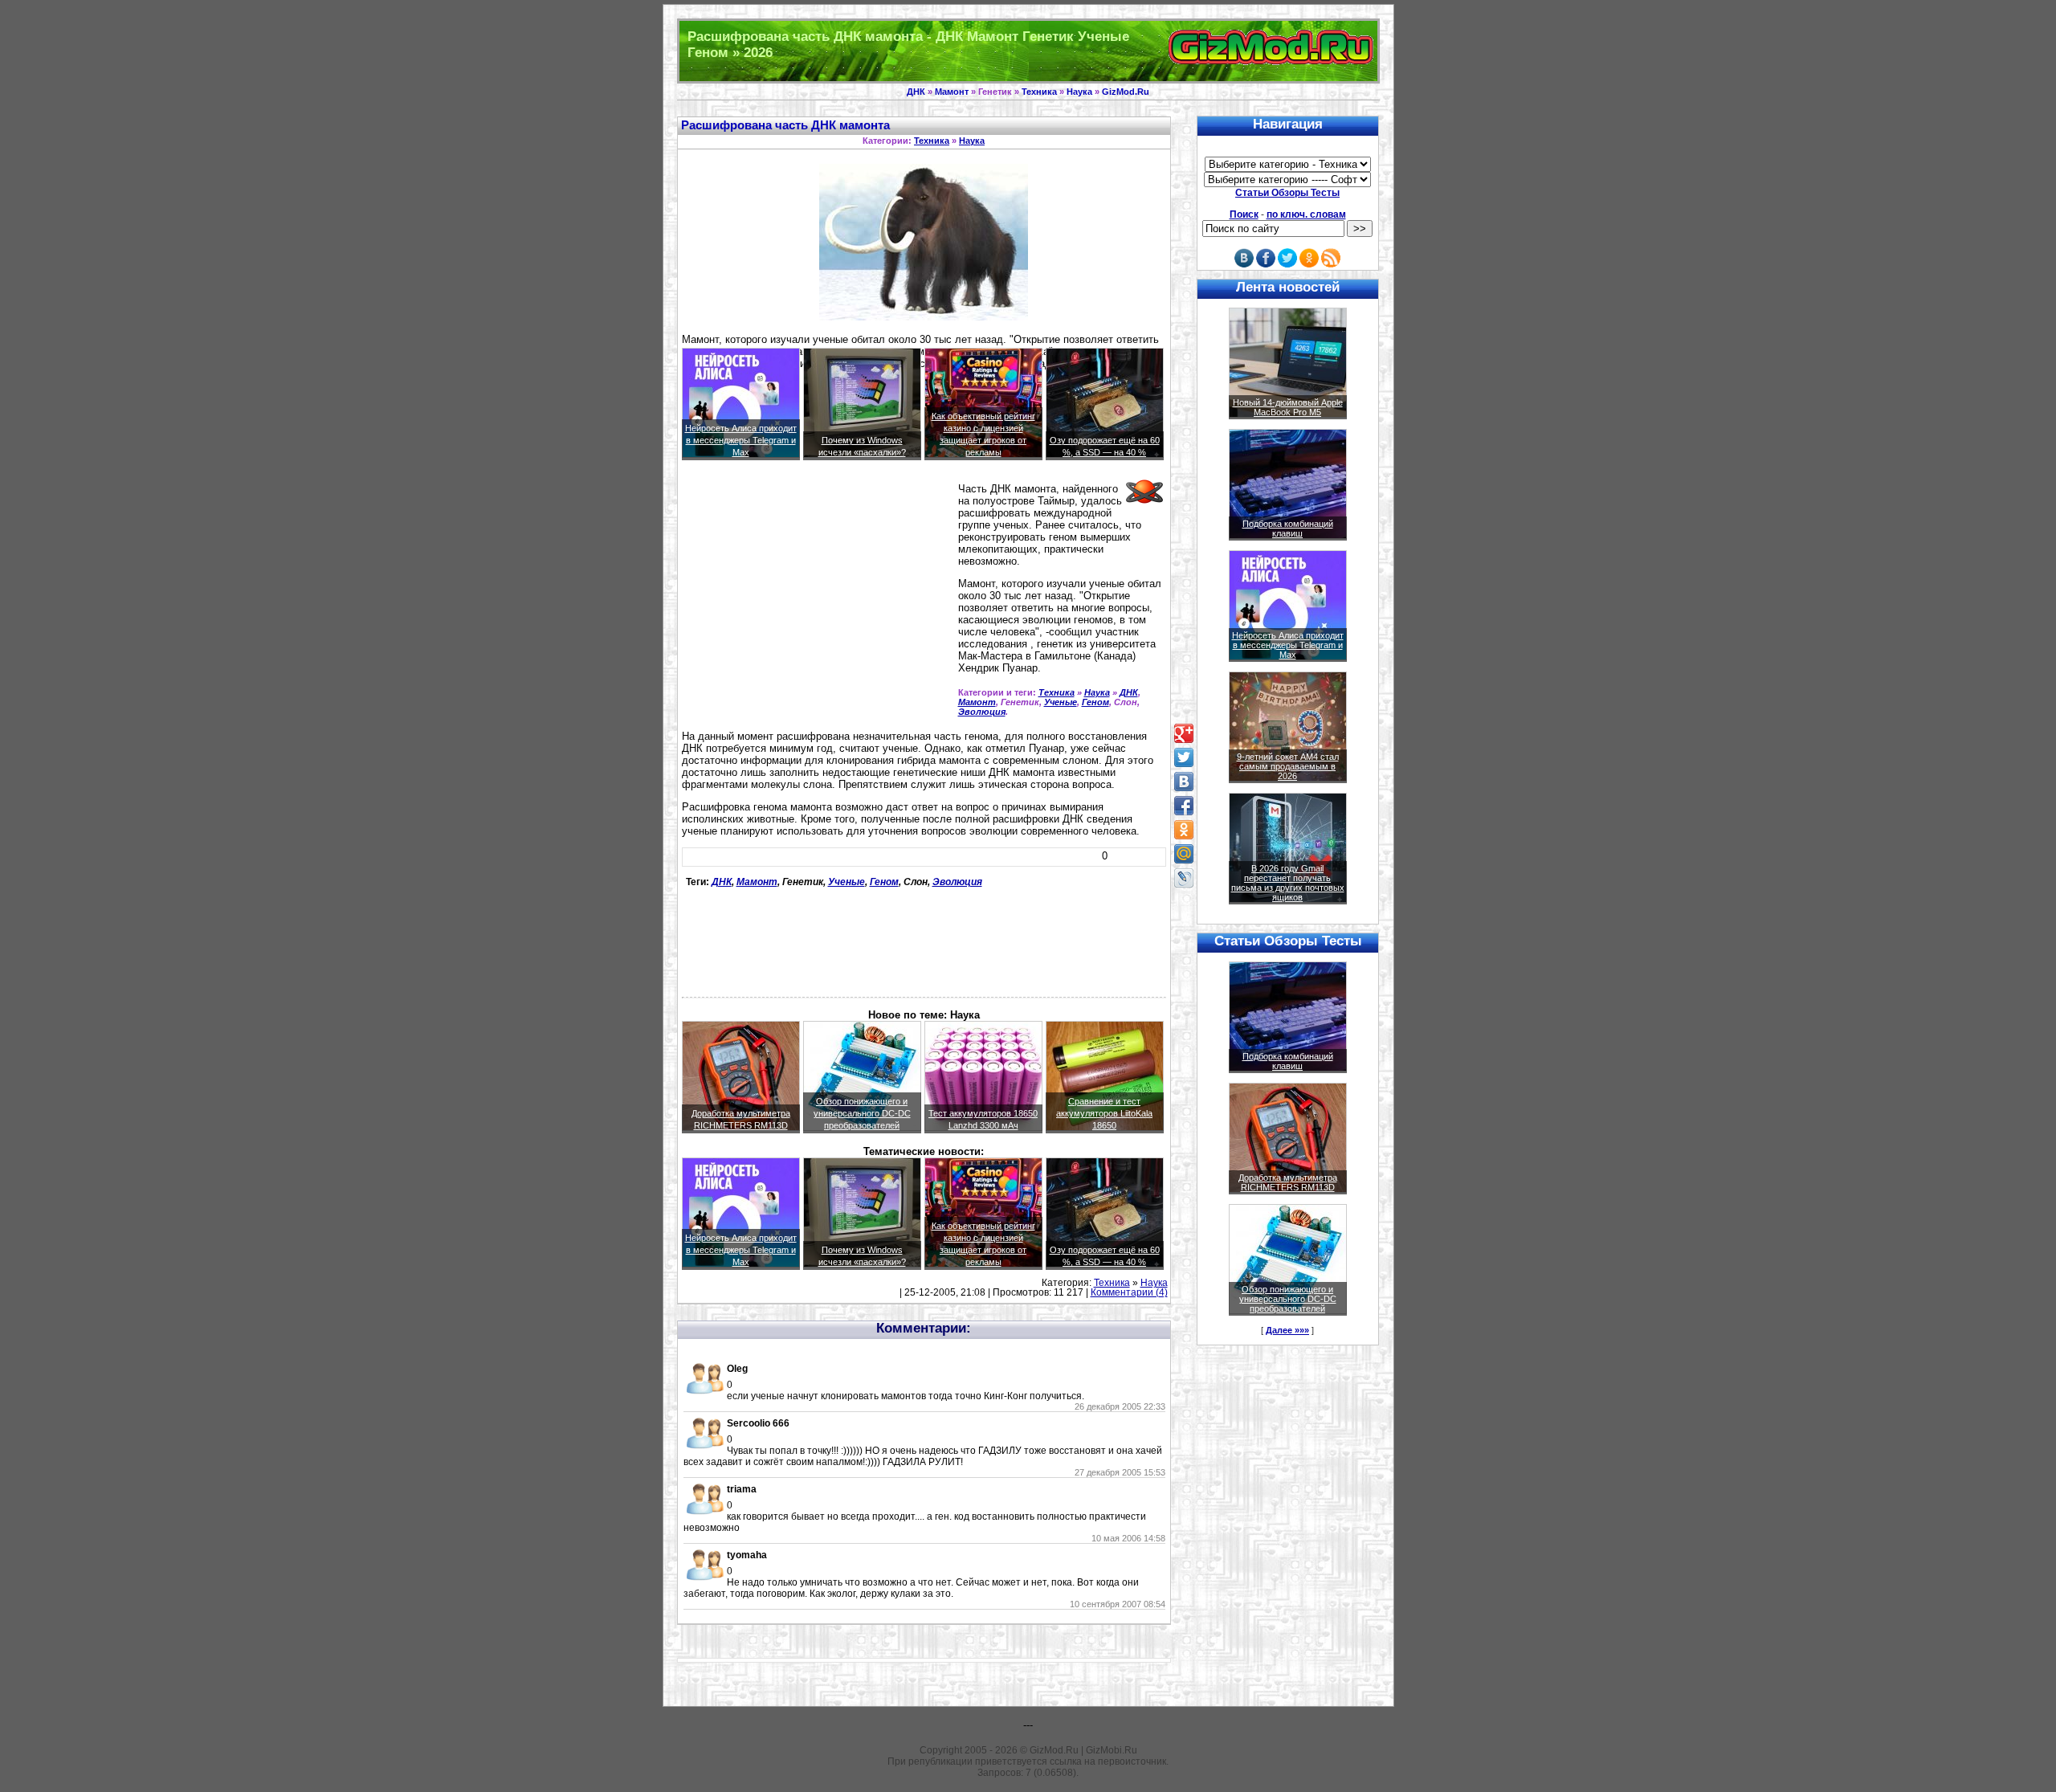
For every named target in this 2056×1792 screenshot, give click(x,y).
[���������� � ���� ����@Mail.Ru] (1184, 854)
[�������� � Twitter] (1184, 757)
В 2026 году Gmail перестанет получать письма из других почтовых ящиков (1288, 883)
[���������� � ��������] (1184, 782)
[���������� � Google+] (1184, 733)
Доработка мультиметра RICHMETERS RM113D (1288, 1182)
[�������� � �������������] (1184, 830)
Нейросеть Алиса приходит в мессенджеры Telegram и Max (741, 440)
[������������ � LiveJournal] (1184, 878)
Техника (1039, 92)
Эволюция (982, 712)
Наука (1079, 92)
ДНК (916, 92)
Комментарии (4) (1129, 1292)
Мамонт (952, 92)
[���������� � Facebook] (1184, 806)
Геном (1095, 702)
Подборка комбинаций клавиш (1288, 529)
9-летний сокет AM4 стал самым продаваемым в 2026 (1288, 766)
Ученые (1061, 702)
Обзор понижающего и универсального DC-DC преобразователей (862, 1113)
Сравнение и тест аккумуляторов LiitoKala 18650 (1104, 1113)
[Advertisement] (817, 597)
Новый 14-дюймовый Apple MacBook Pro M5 (1288, 407)
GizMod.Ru (1126, 92)
